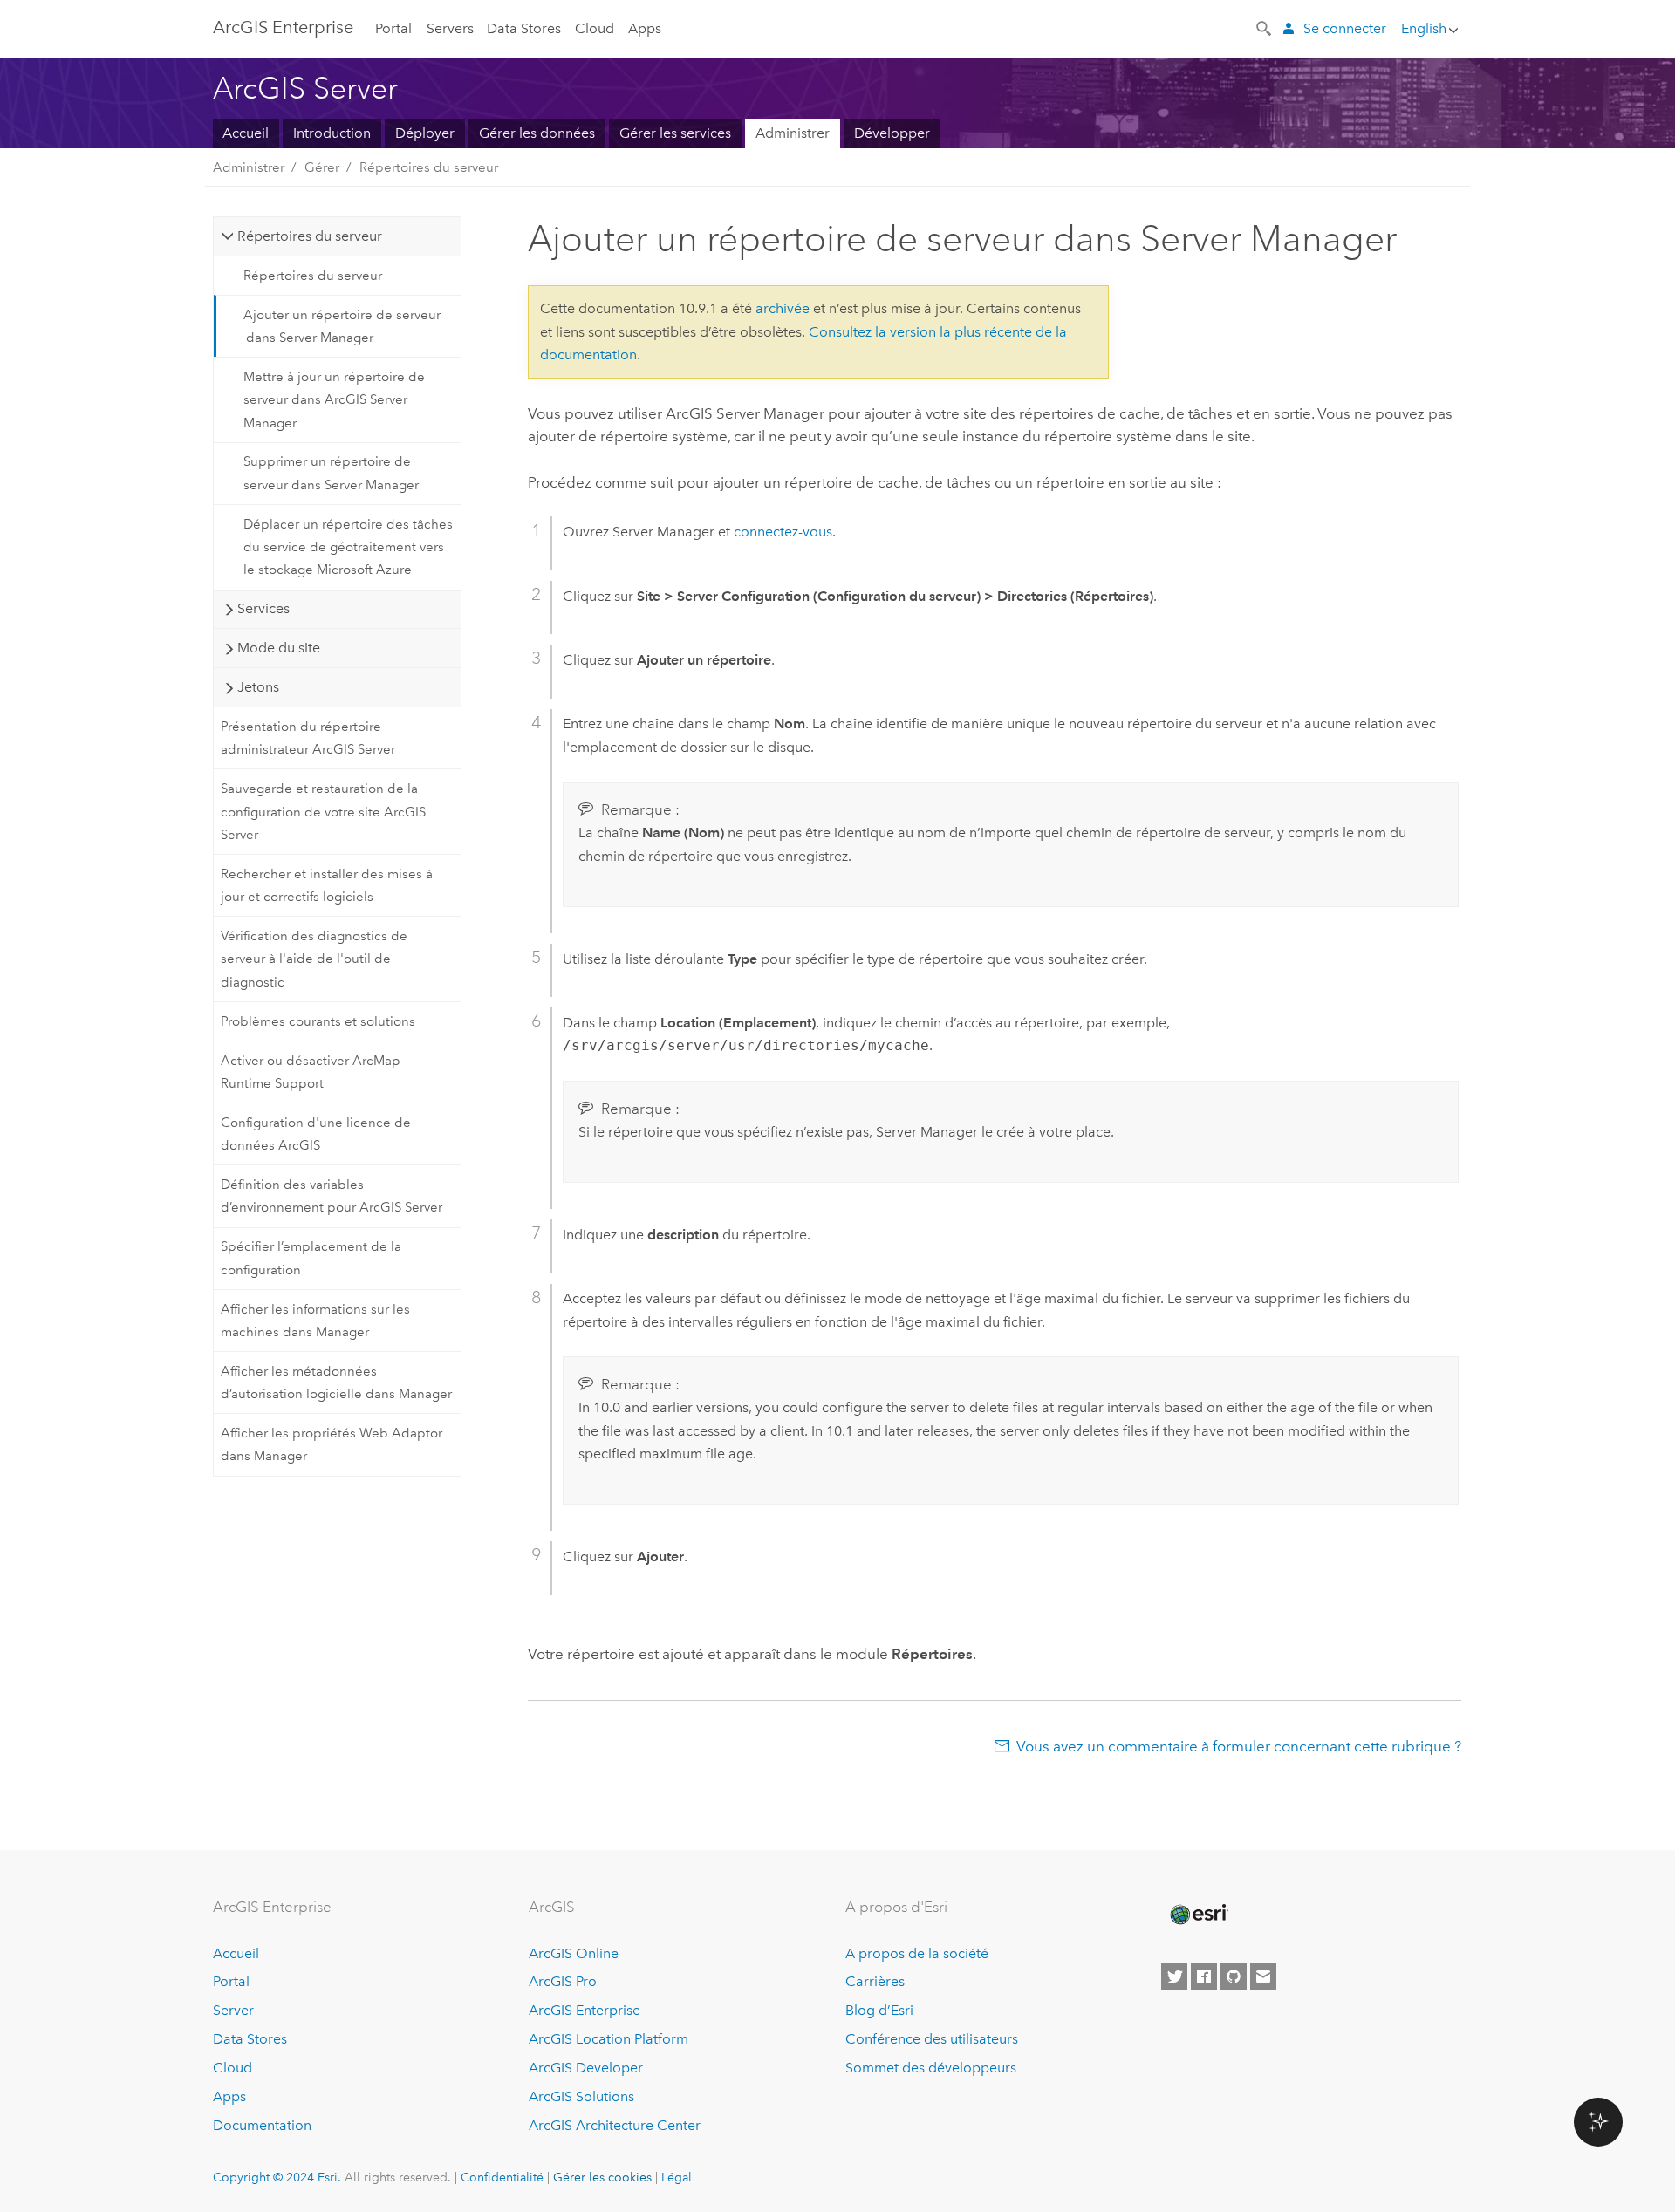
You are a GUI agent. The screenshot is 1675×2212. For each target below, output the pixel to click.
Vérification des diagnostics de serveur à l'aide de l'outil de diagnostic (314, 959)
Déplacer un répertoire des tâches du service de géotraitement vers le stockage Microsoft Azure (348, 547)
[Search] (1265, 27)
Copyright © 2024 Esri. (277, 2177)
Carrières (875, 1981)
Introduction (332, 133)
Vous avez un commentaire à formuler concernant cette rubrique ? (1239, 1746)
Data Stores (524, 28)
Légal (677, 2177)
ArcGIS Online (574, 1953)
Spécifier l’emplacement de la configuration (311, 1258)
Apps (645, 28)
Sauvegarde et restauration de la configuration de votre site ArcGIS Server (323, 812)
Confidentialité (502, 2177)
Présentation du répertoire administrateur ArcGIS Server (308, 738)
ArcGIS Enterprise (283, 27)
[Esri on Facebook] (1204, 1976)
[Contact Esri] (1263, 1976)
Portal (393, 28)
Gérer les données (537, 133)
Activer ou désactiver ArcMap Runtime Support (311, 1072)
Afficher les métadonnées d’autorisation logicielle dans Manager (336, 1382)
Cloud (595, 28)
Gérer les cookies (602, 2177)
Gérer (322, 167)
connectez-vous (783, 532)
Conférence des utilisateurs (932, 2039)
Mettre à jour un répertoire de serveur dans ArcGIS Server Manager (334, 400)
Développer (892, 133)
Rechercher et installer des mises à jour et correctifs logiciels (327, 885)
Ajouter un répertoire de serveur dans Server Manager (342, 326)
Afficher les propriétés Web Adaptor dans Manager (332, 1444)
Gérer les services (675, 133)
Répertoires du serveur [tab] (310, 236)
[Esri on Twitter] (1174, 1976)
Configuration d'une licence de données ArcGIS (316, 1134)
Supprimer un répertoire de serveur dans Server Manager (331, 473)
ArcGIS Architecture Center (615, 2125)
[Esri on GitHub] (1234, 1976)
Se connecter (1345, 28)
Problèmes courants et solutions (318, 1021)
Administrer (793, 133)
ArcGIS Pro (563, 1981)
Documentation (262, 2125)
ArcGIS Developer (586, 2068)
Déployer (425, 133)
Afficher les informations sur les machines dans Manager (315, 1321)
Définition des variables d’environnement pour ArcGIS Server (332, 1196)
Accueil (246, 133)
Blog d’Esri (879, 2010)
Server (233, 2010)
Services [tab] (263, 608)
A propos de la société (917, 1953)
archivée (783, 308)
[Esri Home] (1198, 1915)
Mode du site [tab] (279, 648)
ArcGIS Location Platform (608, 2039)
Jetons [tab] (258, 687)
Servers (450, 28)
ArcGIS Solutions (581, 2096)
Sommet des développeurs (931, 2068)
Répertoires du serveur (429, 167)
